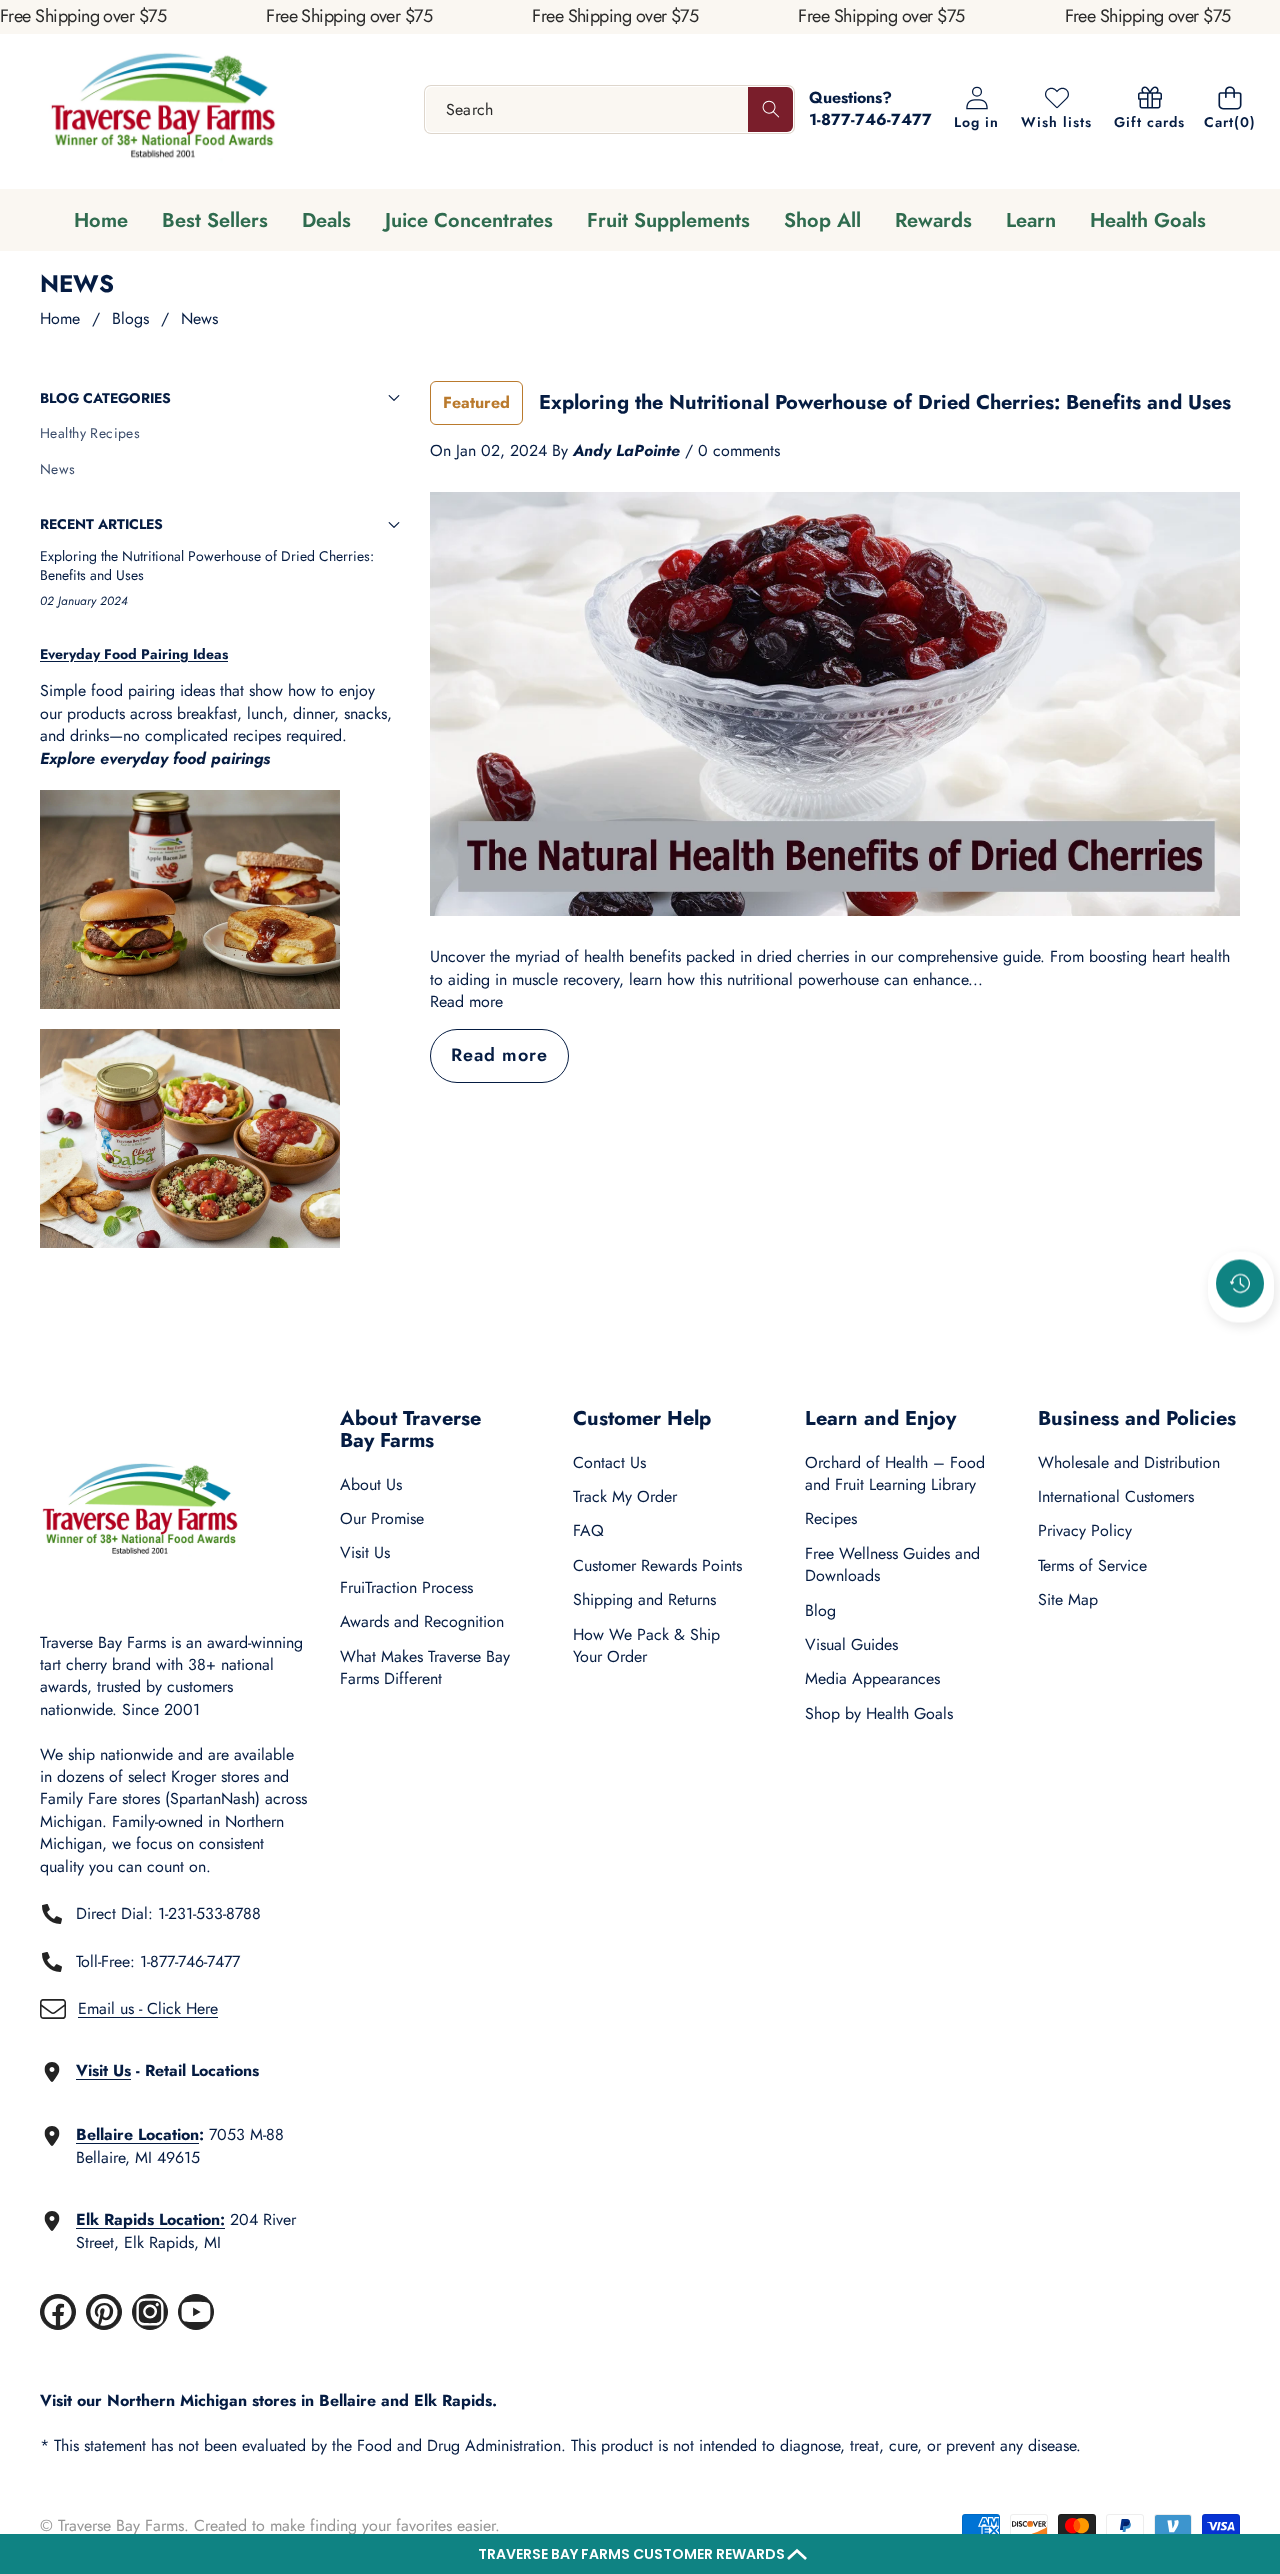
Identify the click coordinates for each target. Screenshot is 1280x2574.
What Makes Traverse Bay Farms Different (425, 1667)
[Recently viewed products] (1240, 1284)
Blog (820, 1610)
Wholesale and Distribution (1129, 1462)
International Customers (1116, 1496)
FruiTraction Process (406, 1587)
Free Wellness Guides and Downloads (892, 1564)
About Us (371, 1484)
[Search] (770, 109)
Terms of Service (1092, 1565)
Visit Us (365, 1552)
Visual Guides (851, 1644)
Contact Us (609, 1462)
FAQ (588, 1530)
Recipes (831, 1518)
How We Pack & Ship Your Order (646, 1645)
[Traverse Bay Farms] (163, 109)
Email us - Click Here (148, 2008)
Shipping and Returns (644, 1599)
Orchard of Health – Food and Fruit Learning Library (895, 1473)
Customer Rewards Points (657, 1565)
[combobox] (610, 109)
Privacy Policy (1085, 1530)
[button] (640, 2554)
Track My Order (625, 1496)
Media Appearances (872, 1678)
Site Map (1068, 1599)
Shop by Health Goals (879, 1713)
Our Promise (382, 1518)
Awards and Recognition (422, 1621)
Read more (466, 1002)
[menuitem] (220, 434)
